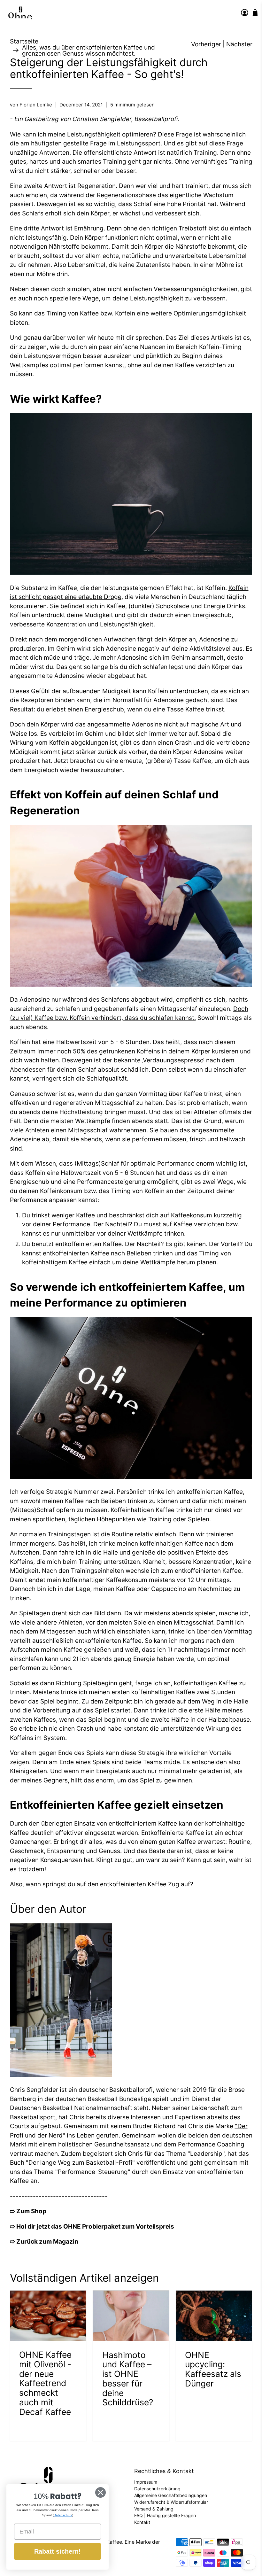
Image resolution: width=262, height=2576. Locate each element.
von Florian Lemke (31, 105)
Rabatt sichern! (58, 2551)
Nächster (239, 44)
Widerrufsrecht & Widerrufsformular (171, 2502)
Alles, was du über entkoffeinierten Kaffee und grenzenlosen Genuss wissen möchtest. (89, 50)
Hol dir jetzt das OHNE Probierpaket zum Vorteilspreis (95, 2227)
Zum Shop (31, 2211)
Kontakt (142, 2522)
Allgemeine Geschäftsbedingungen (171, 2495)
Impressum (146, 2482)
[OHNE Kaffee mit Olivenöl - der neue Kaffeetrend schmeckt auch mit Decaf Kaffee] (48, 2316)
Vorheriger (206, 44)
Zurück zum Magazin (47, 2242)
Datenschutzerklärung (157, 2489)
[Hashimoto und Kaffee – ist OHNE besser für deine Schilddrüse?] (131, 2316)
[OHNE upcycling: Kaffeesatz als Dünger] (214, 2316)
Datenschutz (63, 2515)
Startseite (24, 41)
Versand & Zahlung (154, 2509)
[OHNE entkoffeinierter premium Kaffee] (20, 13)
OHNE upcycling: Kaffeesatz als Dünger (213, 2369)
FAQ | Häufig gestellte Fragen (165, 2515)
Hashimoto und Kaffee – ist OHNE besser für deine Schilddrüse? (128, 2379)
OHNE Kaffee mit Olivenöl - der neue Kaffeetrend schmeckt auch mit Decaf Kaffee (45, 2383)
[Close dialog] (100, 2492)
